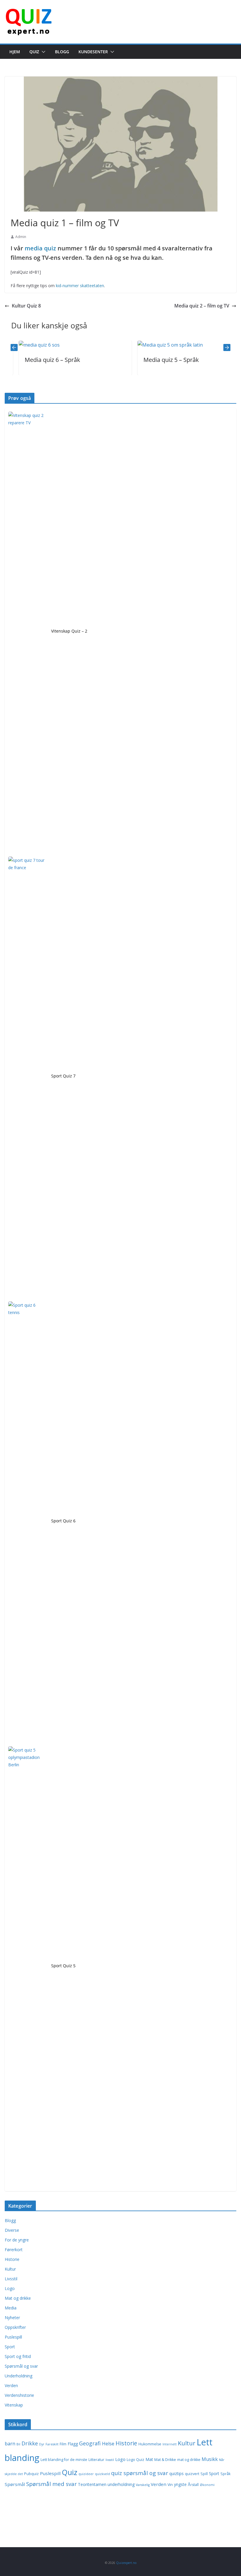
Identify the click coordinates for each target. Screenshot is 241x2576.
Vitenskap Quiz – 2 (69, 631)
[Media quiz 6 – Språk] (25, 345)
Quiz (34, 52)
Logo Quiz (135, 2460)
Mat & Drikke (165, 2460)
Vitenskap (14, 2405)
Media (11, 2308)
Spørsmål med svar (51, 2484)
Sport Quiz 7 (63, 1076)
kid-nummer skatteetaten (80, 286)
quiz (50, 248)
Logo (10, 2288)
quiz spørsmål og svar (140, 2473)
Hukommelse (150, 2444)
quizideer (86, 2474)
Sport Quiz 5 (63, 1966)
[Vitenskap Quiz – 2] (27, 632)
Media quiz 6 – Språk (38, 360)
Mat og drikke (18, 2298)
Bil (18, 2444)
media (34, 248)
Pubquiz (31, 2474)
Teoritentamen (92, 2484)
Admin (21, 237)
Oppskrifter (15, 2327)
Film (63, 2444)
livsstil (110, 2460)
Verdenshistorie (19, 2395)
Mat (149, 2459)
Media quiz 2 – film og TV (202, 306)
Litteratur (96, 2460)
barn (10, 2444)
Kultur (10, 2269)
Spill (204, 2474)
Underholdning (19, 2376)
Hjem (15, 52)
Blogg (62, 52)
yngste (180, 2484)
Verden (11, 2385)
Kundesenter (93, 52)
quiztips (176, 2473)
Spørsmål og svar (21, 2366)
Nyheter (12, 2318)
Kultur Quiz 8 (26, 306)
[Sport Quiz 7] (27, 1077)
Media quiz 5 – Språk (157, 360)
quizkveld (102, 2474)
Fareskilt (52, 2444)
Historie (12, 2259)
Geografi (90, 2443)
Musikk (210, 2459)
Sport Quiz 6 (63, 1521)
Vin (170, 2485)
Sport (10, 2347)
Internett (170, 2444)
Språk (225, 2474)
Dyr (42, 2444)
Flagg (73, 2444)
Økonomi (207, 2485)
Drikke (30, 2443)
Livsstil (11, 2279)
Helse (108, 2444)
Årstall (193, 2485)
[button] (42, 52)
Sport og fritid (18, 2356)
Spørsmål (15, 2484)
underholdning (121, 2484)
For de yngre (17, 2240)
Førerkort (14, 2250)
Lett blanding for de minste (64, 2460)
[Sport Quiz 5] (27, 1967)
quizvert (192, 2474)
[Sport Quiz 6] (27, 1522)
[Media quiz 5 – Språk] (156, 345)
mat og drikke (189, 2460)
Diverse (12, 2230)
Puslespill (13, 2337)
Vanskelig (143, 2485)
